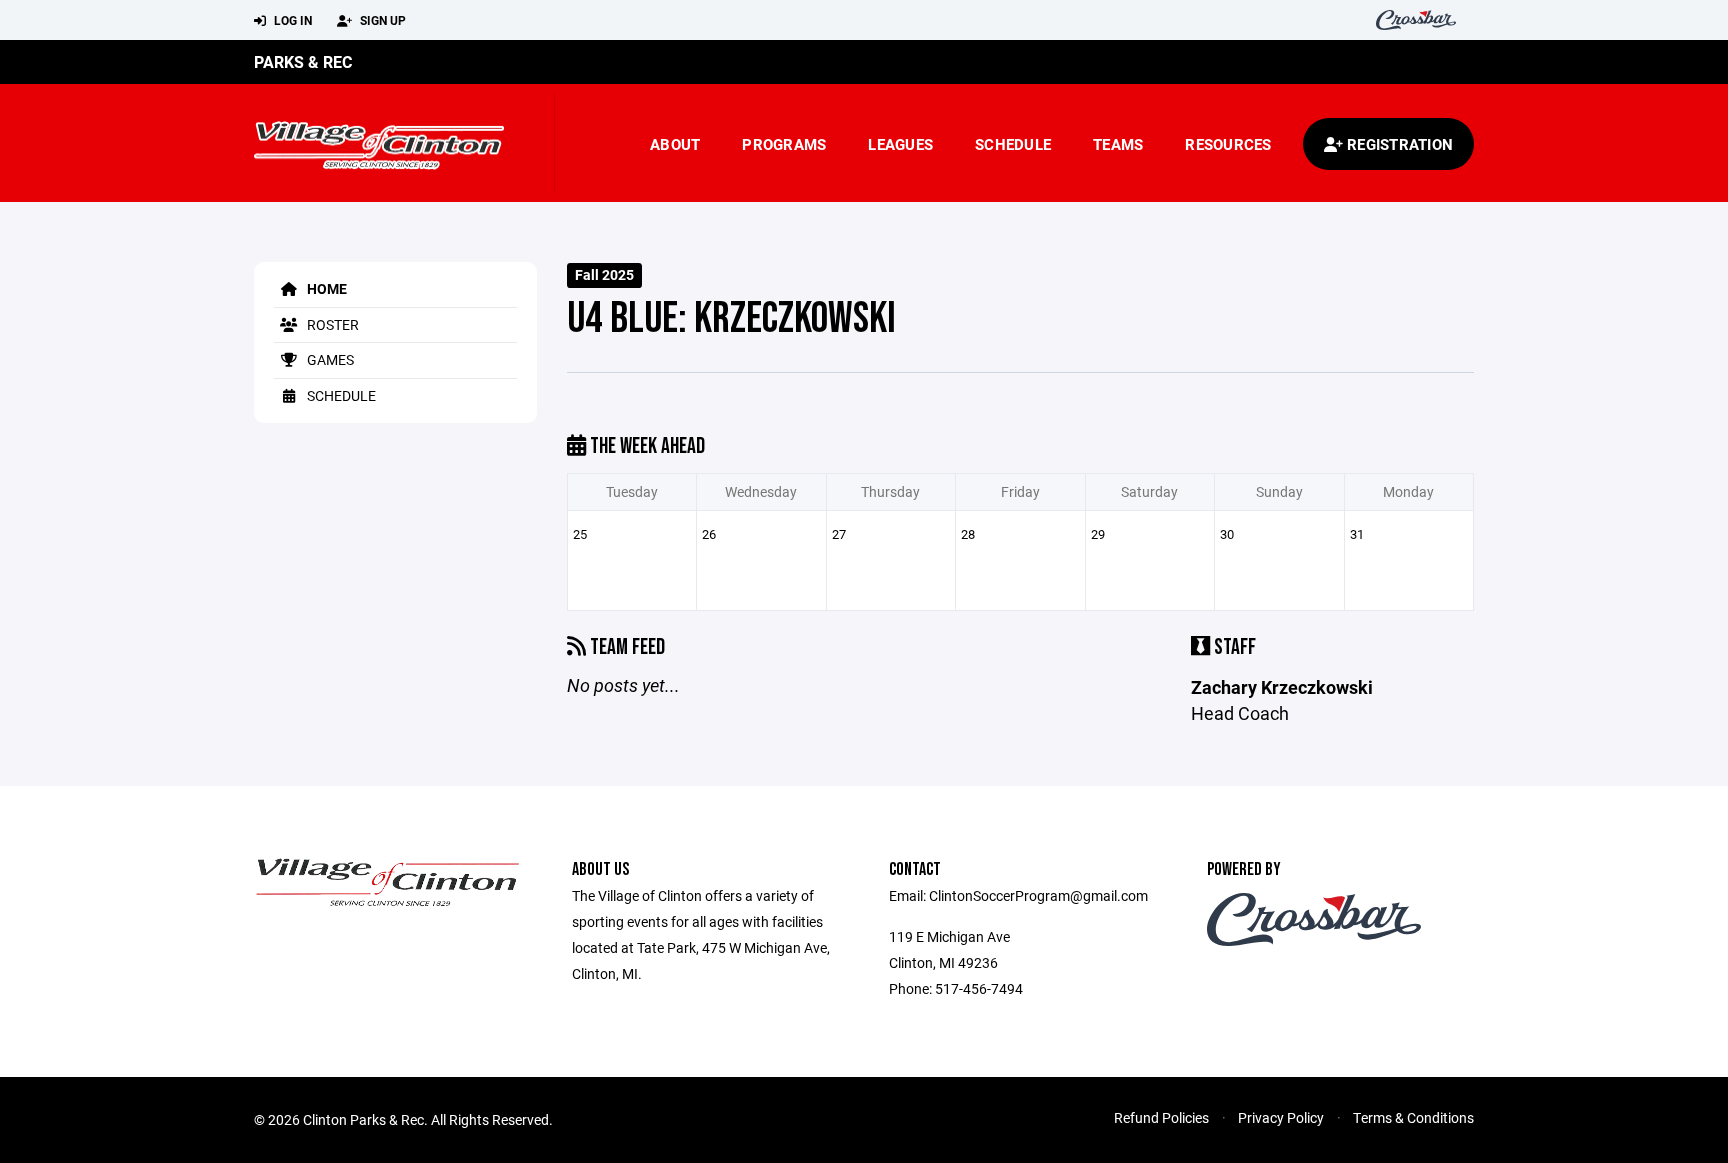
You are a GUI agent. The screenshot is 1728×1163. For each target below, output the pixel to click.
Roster (331, 324)
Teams (1118, 144)
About (675, 144)
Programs (784, 144)
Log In (291, 20)
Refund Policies (1161, 1117)
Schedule (1013, 144)
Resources (1228, 144)
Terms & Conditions (1413, 1117)
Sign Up (381, 20)
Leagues (900, 144)
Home (325, 288)
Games (329, 359)
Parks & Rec (303, 61)
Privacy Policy (1281, 1117)
